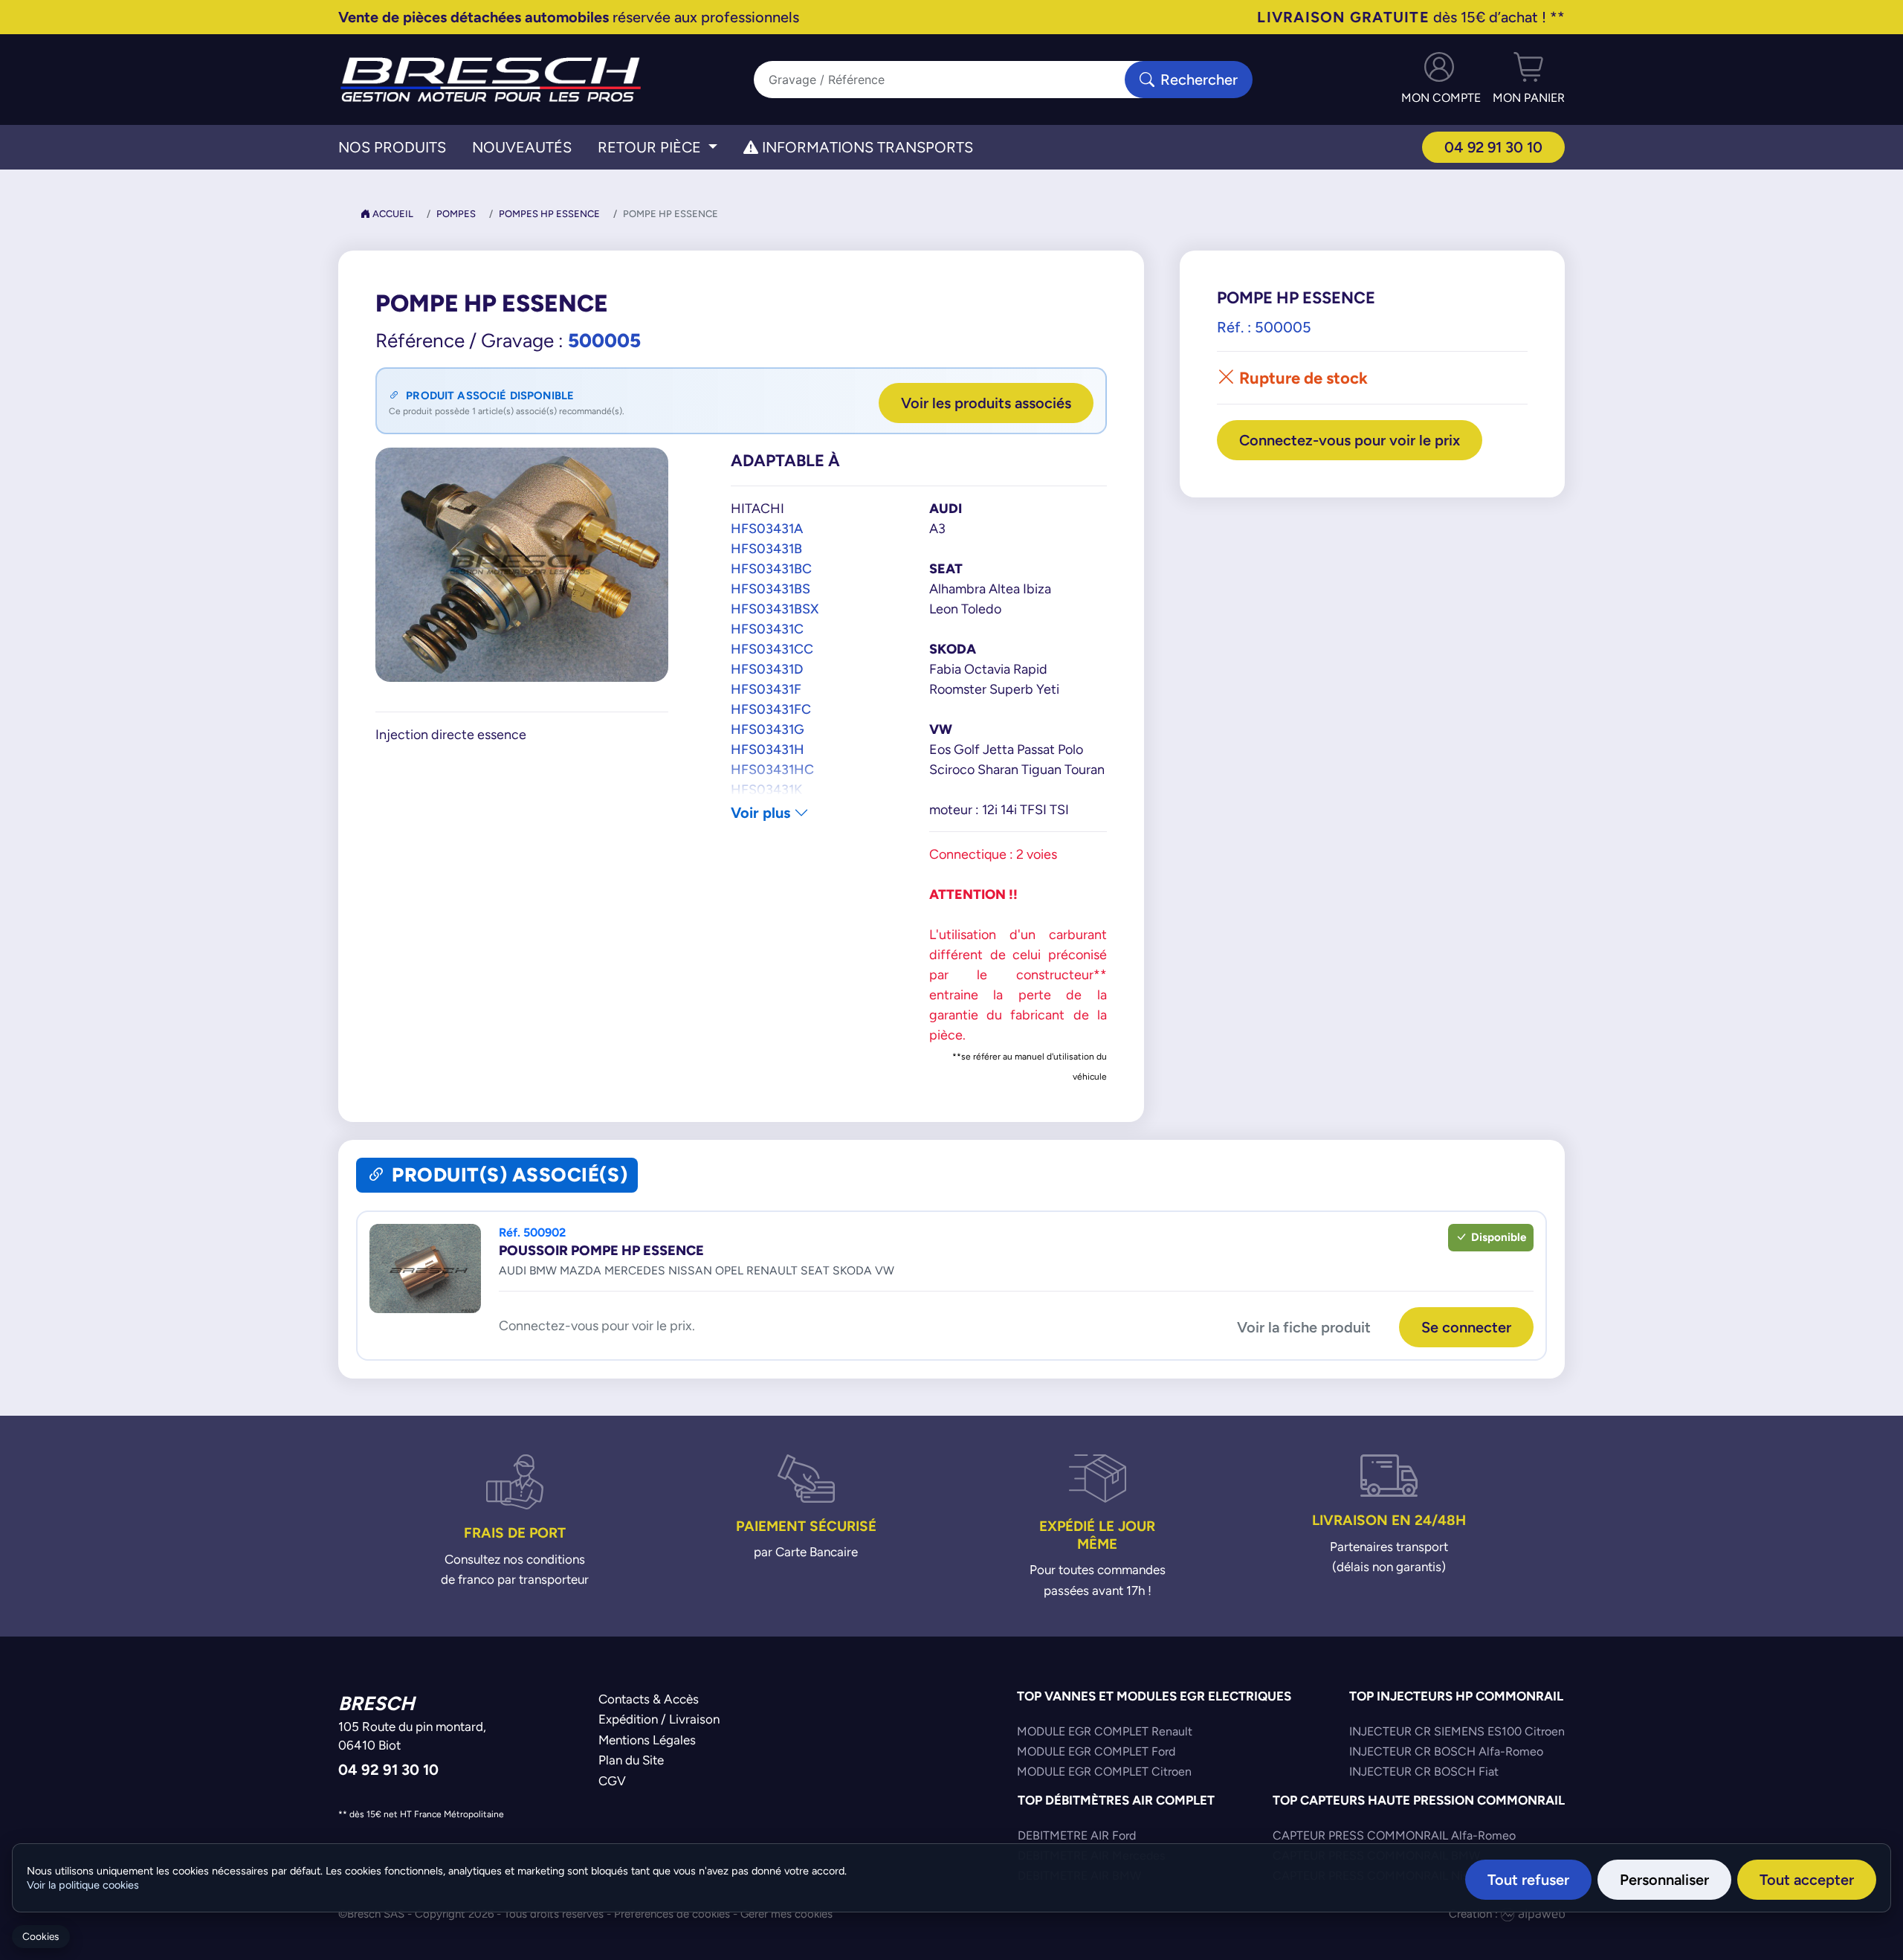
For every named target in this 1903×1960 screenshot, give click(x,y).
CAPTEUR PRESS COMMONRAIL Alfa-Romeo (1394, 1835)
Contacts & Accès (649, 1699)
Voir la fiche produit (1304, 1327)
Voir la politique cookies (83, 1885)
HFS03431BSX (775, 609)
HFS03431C (767, 629)
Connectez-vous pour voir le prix (1350, 440)
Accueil (392, 214)
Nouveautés (522, 147)
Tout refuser (1528, 1879)
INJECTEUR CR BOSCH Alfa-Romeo (1446, 1751)
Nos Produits (392, 147)
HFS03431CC (772, 649)
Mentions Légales (647, 1740)
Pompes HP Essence (549, 214)
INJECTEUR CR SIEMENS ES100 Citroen (1457, 1731)
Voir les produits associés (986, 403)
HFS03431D (767, 669)
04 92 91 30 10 (1493, 147)
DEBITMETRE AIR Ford (1077, 1835)
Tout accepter (1807, 1879)
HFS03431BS (770, 589)
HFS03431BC (771, 568)
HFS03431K (766, 789)
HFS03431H (768, 749)
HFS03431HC (772, 769)
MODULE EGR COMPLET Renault (1105, 1731)
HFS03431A (767, 528)
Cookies (41, 1937)
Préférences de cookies (672, 1914)
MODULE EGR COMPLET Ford (1096, 1751)
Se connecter (1466, 1327)
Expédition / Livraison (659, 1719)
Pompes (456, 214)
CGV (612, 1781)
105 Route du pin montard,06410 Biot (412, 1736)
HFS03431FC (771, 709)
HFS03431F (766, 689)
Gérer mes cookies (786, 1914)
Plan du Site (631, 1760)
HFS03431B (766, 548)
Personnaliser (1664, 1879)
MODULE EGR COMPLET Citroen (1104, 1772)
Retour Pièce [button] (651, 147)
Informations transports (866, 147)
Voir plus (762, 812)
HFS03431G (768, 729)
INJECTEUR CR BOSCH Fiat (1424, 1772)
